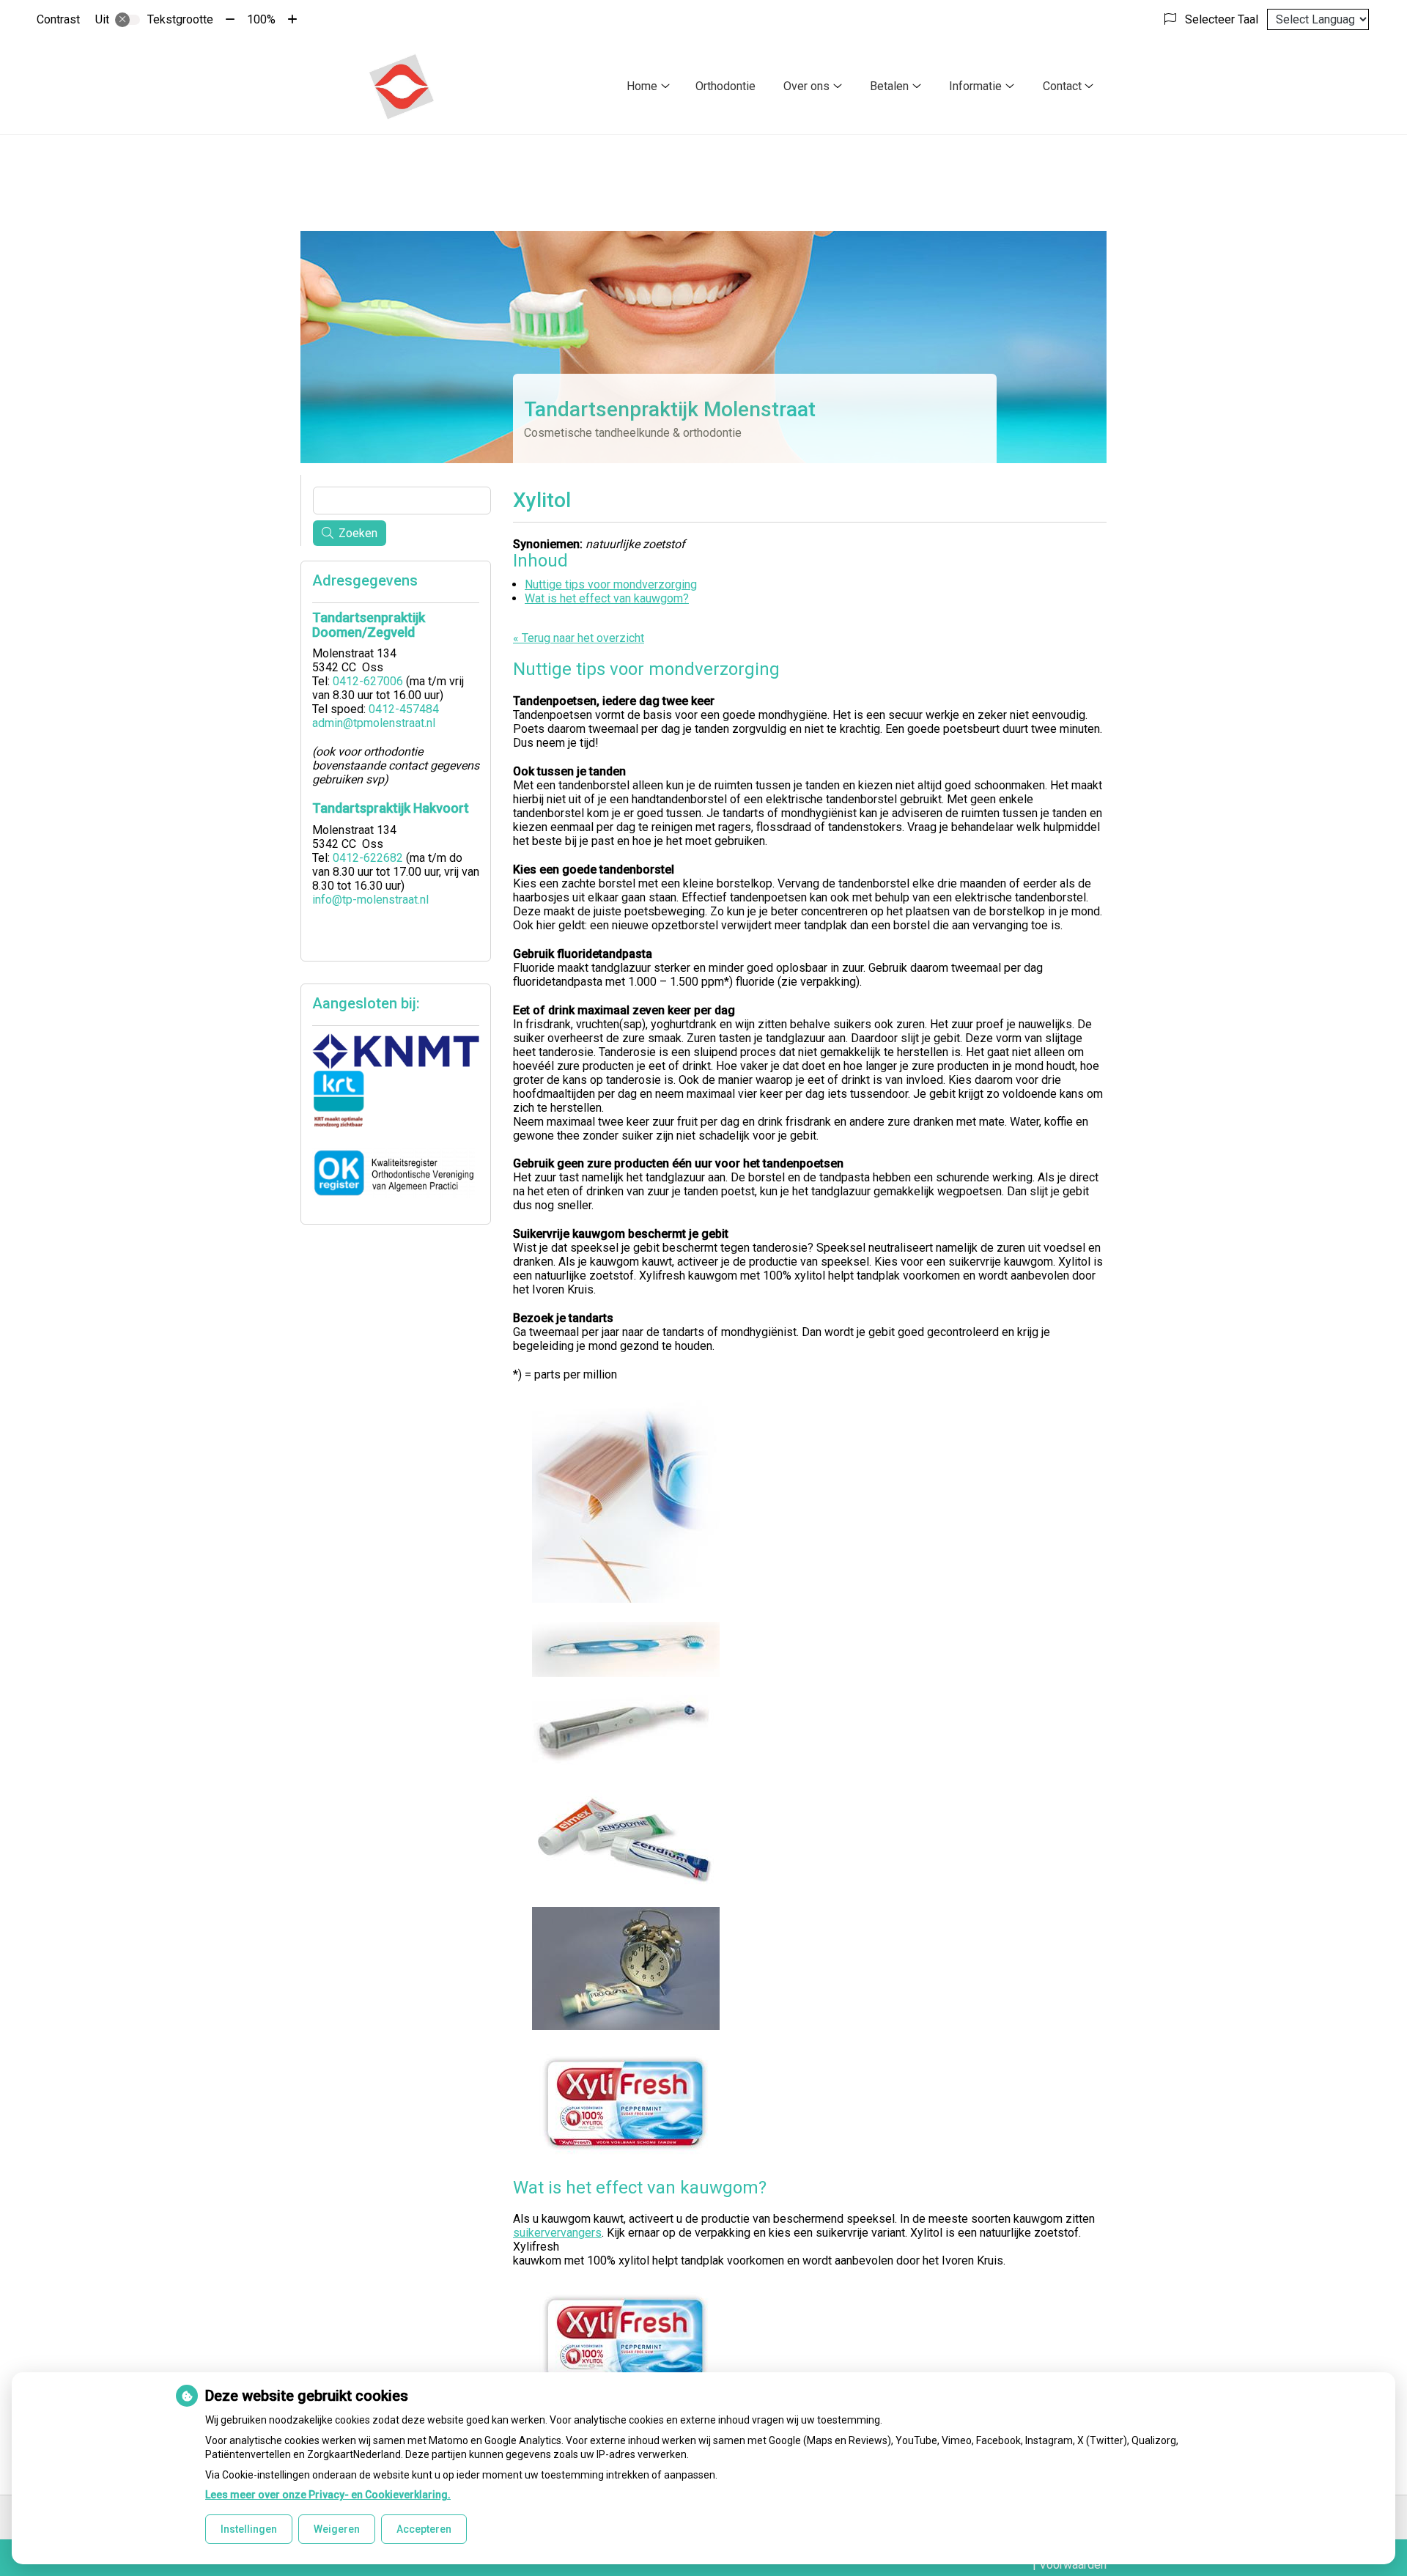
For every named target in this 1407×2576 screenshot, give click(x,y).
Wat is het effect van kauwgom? (607, 598)
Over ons (806, 86)
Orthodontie (725, 86)
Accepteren (424, 2529)
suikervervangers (557, 2233)
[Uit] (128, 20)
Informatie (975, 86)
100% (261, 19)
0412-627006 (368, 681)
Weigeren (337, 2529)
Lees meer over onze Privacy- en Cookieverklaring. (328, 2495)
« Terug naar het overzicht (579, 638)
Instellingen (249, 2529)
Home (642, 86)
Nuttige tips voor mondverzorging (611, 584)
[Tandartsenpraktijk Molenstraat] (401, 86)
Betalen (889, 86)
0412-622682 (368, 858)
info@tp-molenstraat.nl (370, 900)
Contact (1062, 86)
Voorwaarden (1073, 2565)
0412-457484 (404, 709)
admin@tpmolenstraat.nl (374, 723)
